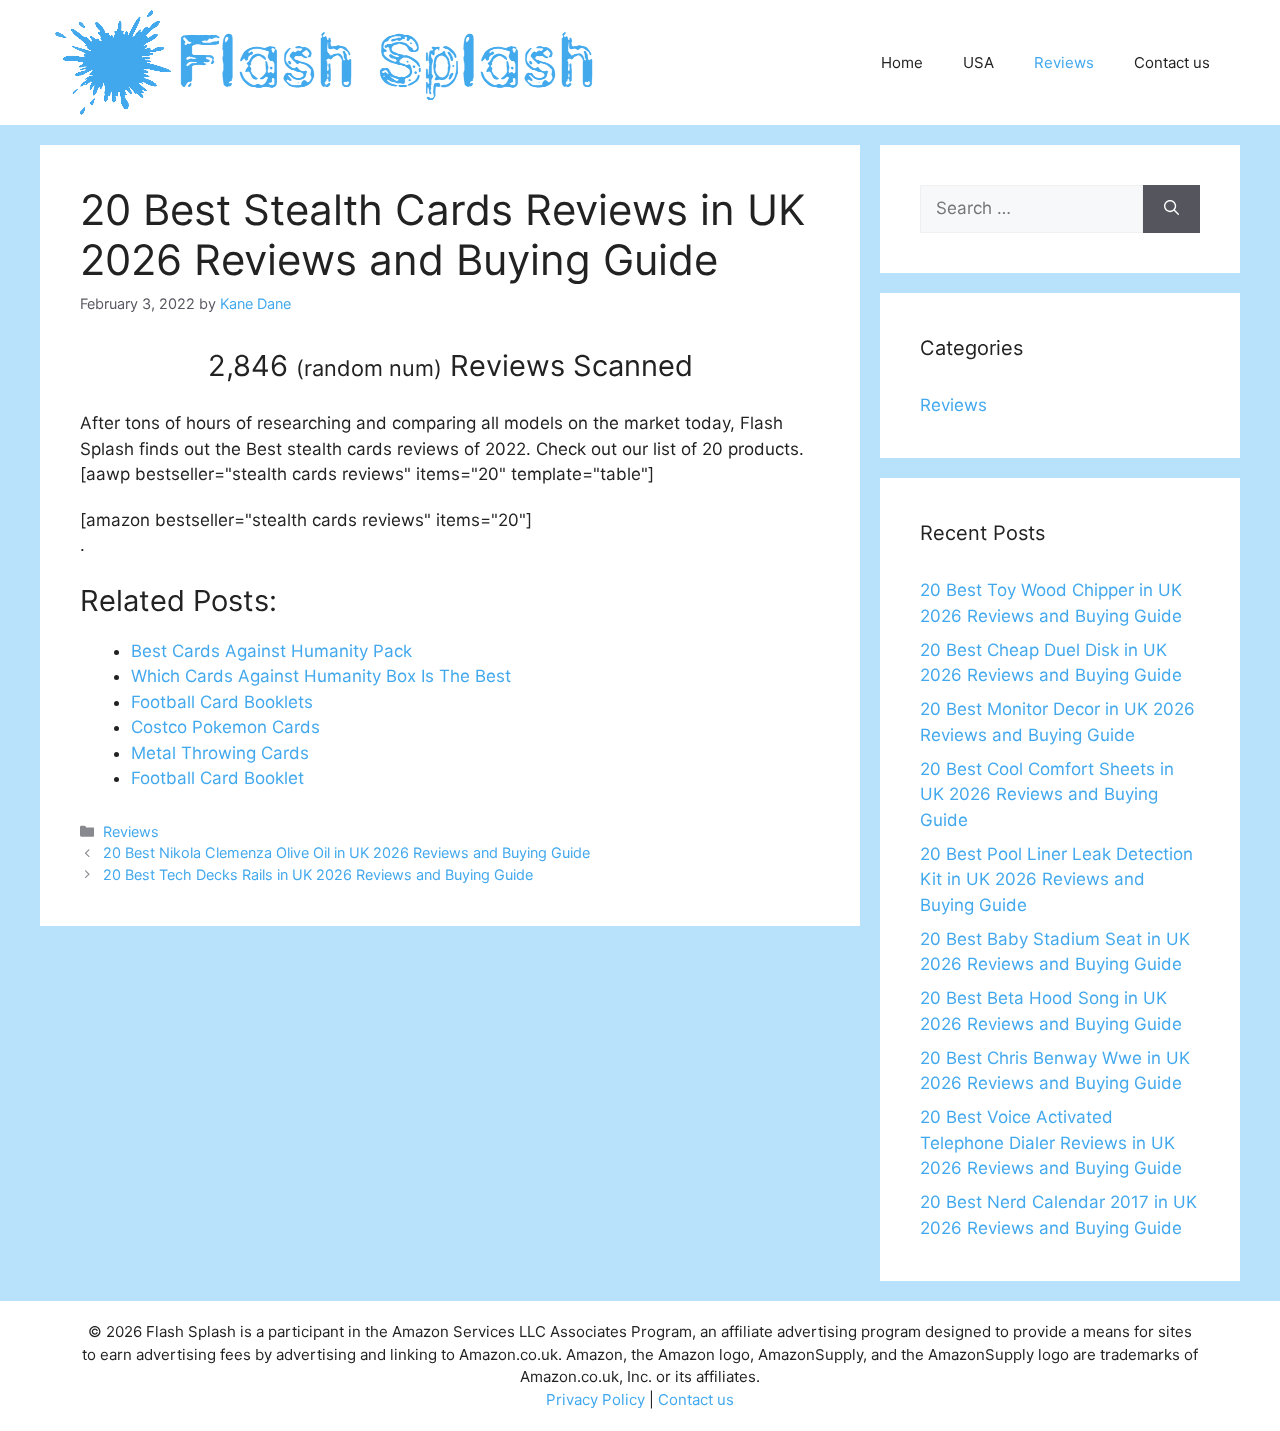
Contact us (1172, 62)
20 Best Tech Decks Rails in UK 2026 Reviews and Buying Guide (318, 874)
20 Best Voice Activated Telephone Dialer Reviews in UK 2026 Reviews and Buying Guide (1051, 1142)
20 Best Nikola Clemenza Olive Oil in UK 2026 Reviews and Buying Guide (346, 852)
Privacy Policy (595, 1399)
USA (978, 62)
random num (369, 368)
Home (902, 62)
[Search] (1171, 209)
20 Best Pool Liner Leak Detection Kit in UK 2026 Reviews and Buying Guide (1056, 879)
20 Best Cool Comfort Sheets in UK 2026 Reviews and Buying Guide (1047, 794)
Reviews (1064, 62)
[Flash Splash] (326, 61)
